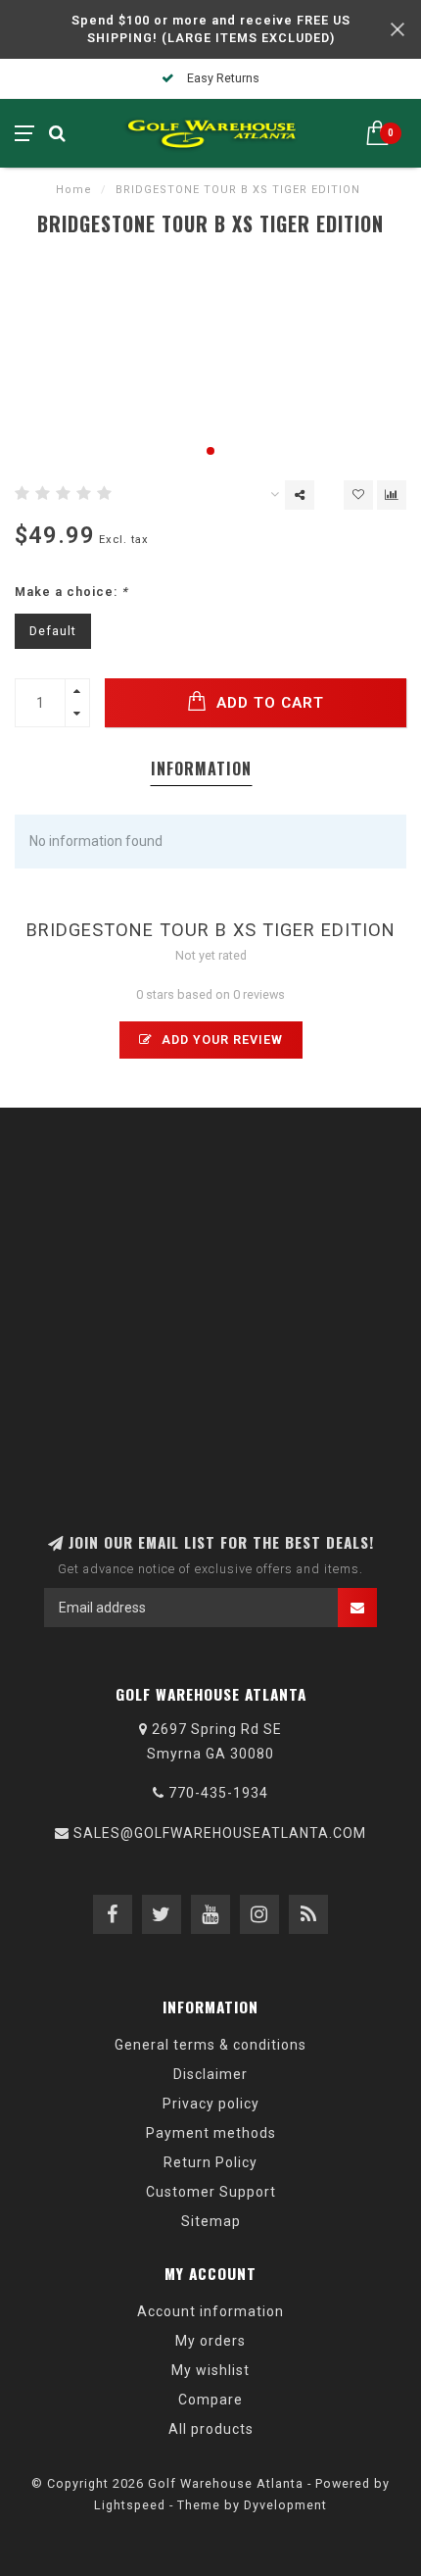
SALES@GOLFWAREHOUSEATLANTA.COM (220, 1833)
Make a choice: (71, 592)
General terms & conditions (210, 2045)
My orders (210, 2341)
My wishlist (210, 2370)
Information (201, 768)
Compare (210, 2400)
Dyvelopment (285, 2505)
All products (211, 2429)
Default (53, 631)
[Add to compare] (392, 495)
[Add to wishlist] (358, 495)
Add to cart (268, 703)
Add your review (220, 1040)
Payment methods (211, 2133)
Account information (210, 2311)
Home (74, 190)
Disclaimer (210, 2074)
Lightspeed (130, 2505)
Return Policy (210, 2162)
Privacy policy (211, 2104)
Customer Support (211, 2192)
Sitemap (211, 2221)
